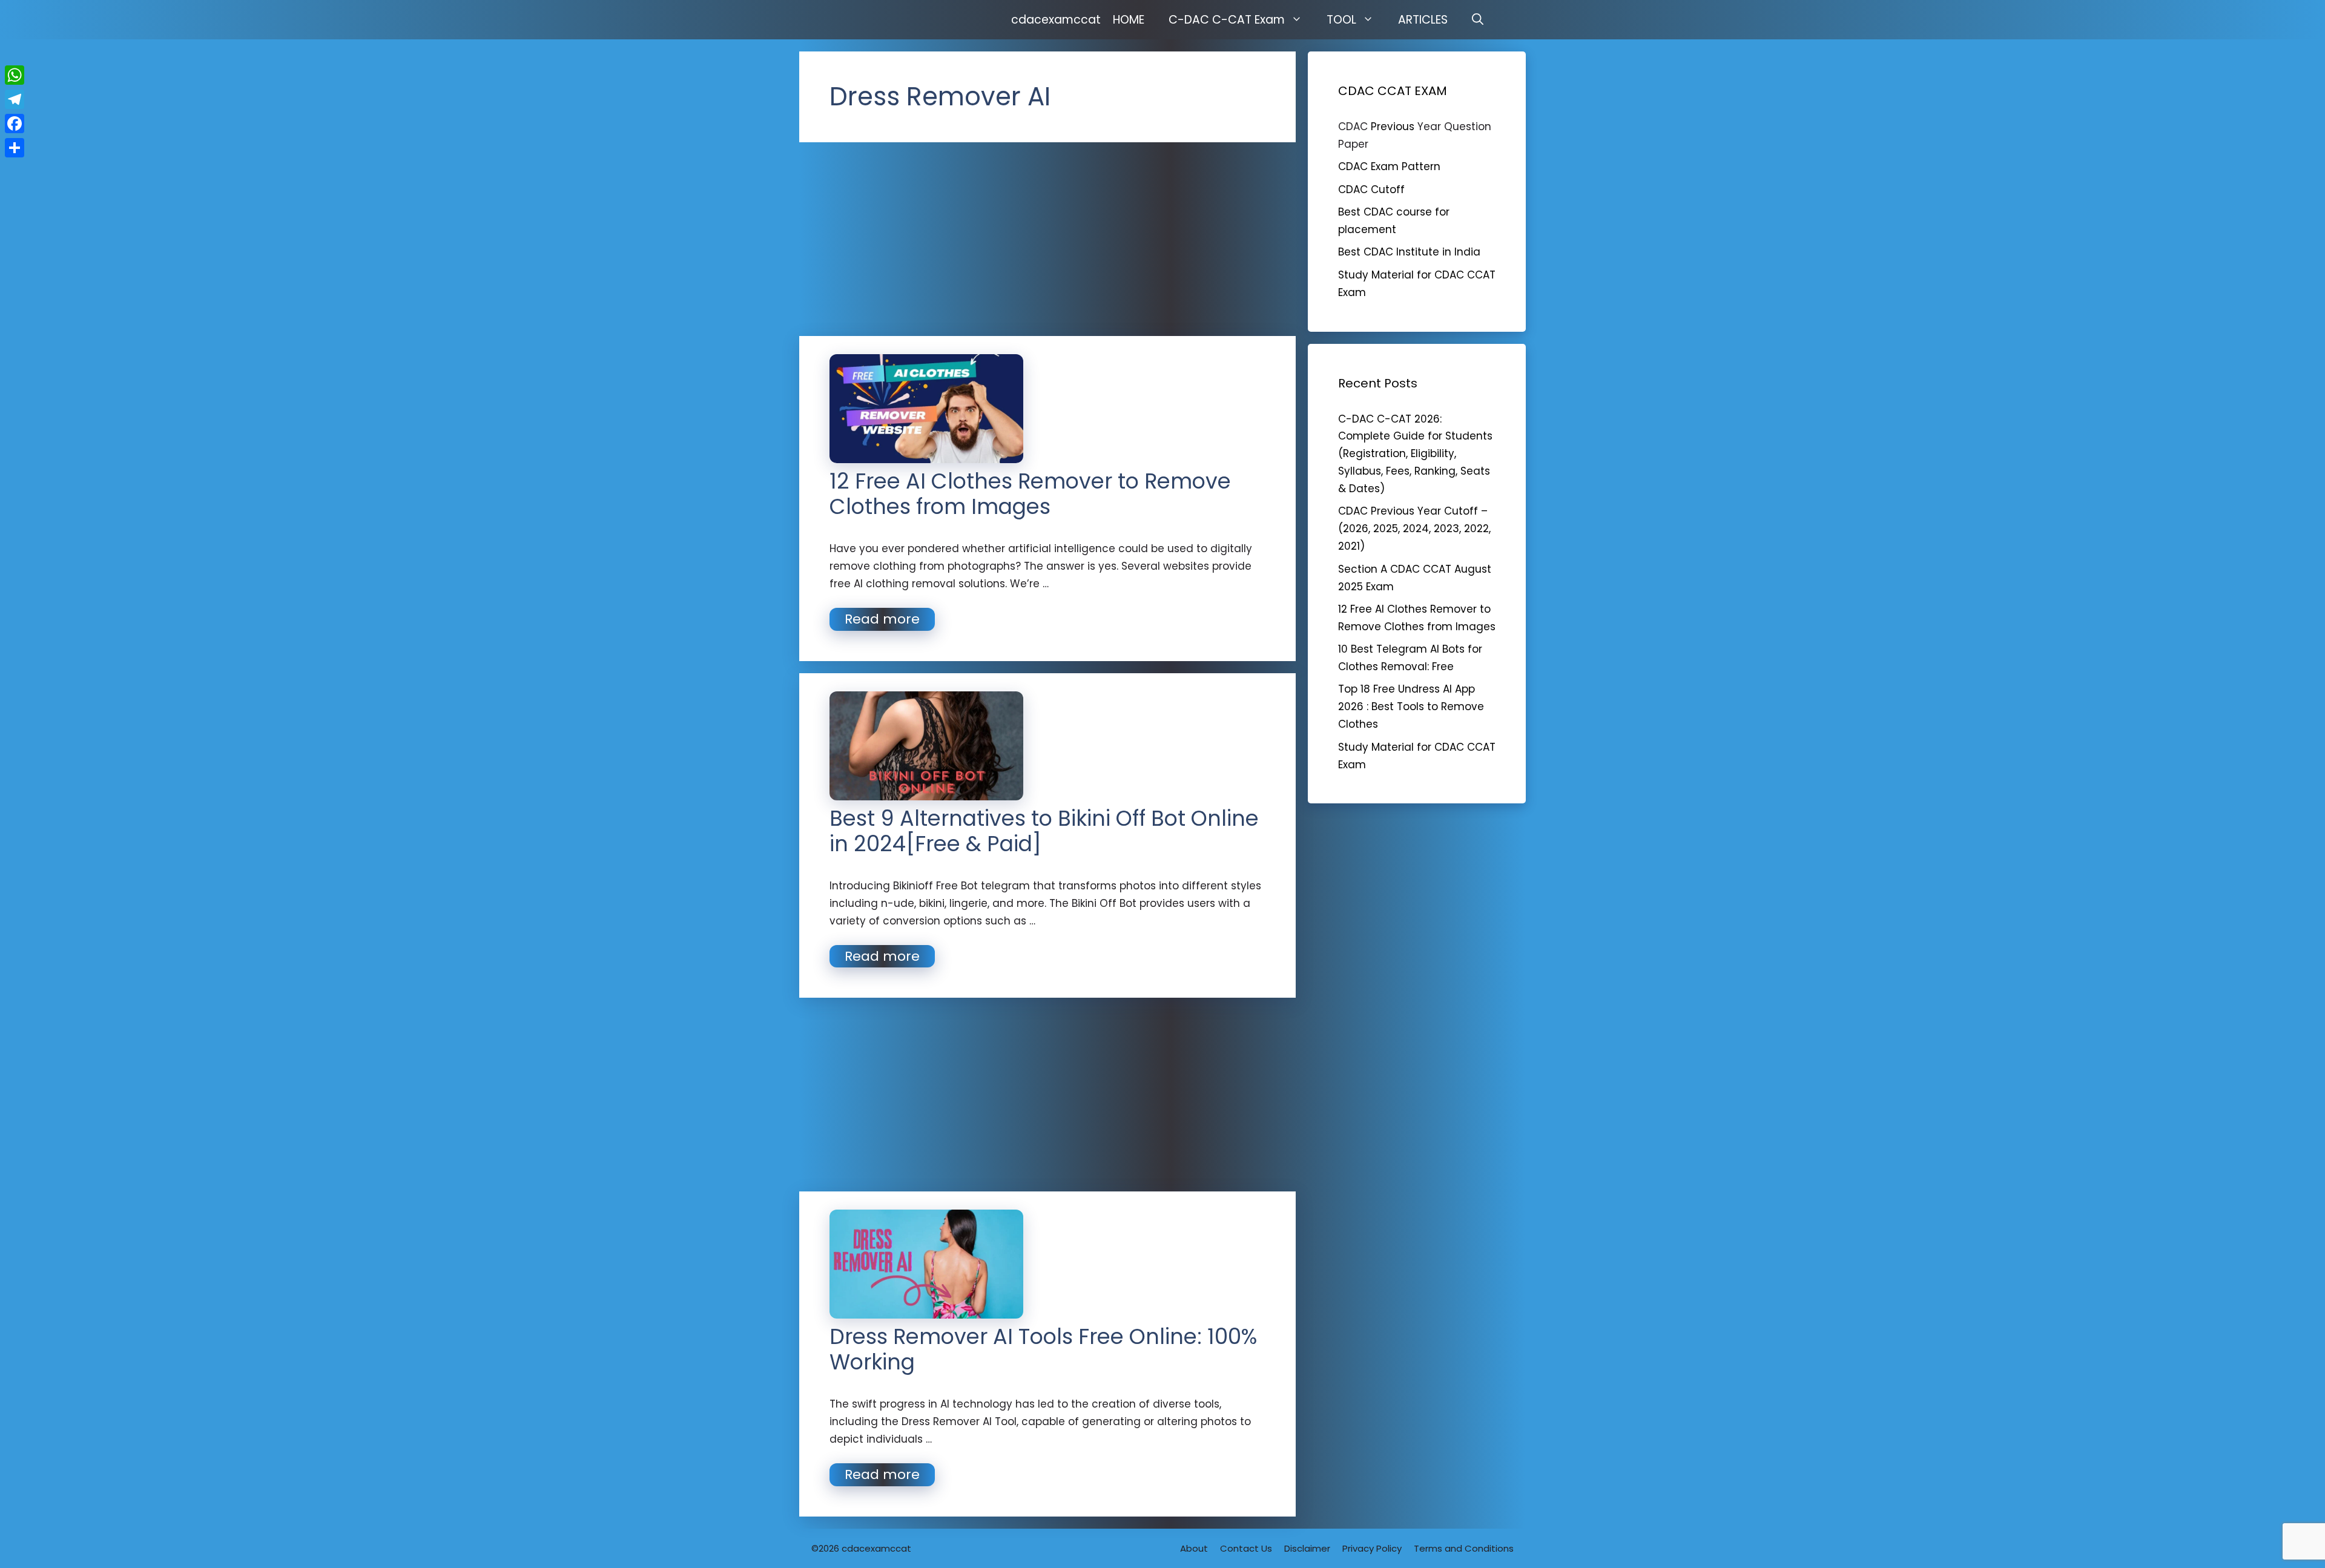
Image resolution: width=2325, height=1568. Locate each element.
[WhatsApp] (15, 75)
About (1194, 1548)
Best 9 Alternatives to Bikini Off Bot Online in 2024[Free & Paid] (1044, 831)
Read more (882, 619)
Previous (1393, 127)
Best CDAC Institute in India (1409, 252)
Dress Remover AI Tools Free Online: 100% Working (1043, 1349)
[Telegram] (15, 99)
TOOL (1341, 20)
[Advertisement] (1047, 239)
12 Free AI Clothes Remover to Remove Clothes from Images (1030, 494)
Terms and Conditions (1464, 1548)
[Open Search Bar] (1478, 20)
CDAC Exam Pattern (1389, 166)
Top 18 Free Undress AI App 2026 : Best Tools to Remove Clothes (1411, 707)
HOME (1129, 20)
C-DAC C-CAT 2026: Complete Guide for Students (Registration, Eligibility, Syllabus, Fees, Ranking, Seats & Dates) (1415, 454)
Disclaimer (1307, 1548)
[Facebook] (15, 124)
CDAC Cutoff (1371, 189)
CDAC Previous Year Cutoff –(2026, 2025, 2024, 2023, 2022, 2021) (1414, 529)
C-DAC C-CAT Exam (1227, 20)
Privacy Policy (1372, 1548)
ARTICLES (1423, 20)
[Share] (15, 148)
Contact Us (1246, 1548)
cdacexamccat (1056, 20)
